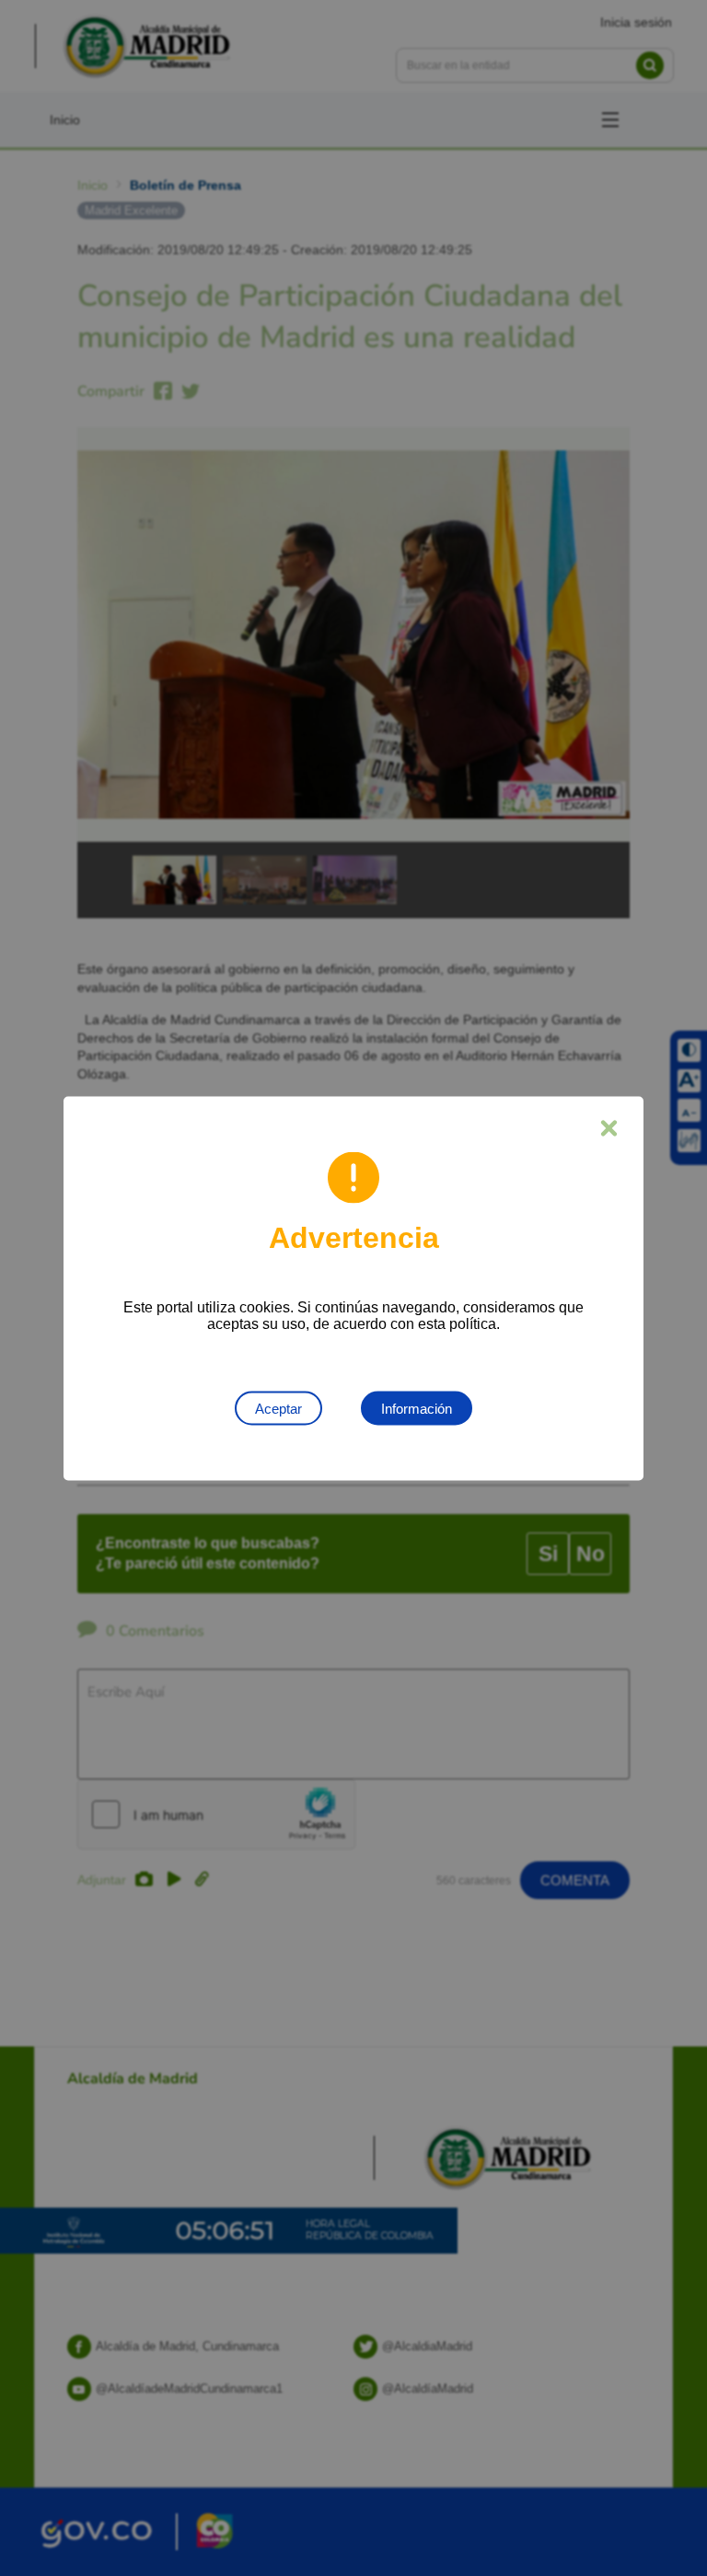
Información (417, 1408)
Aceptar (278, 1408)
